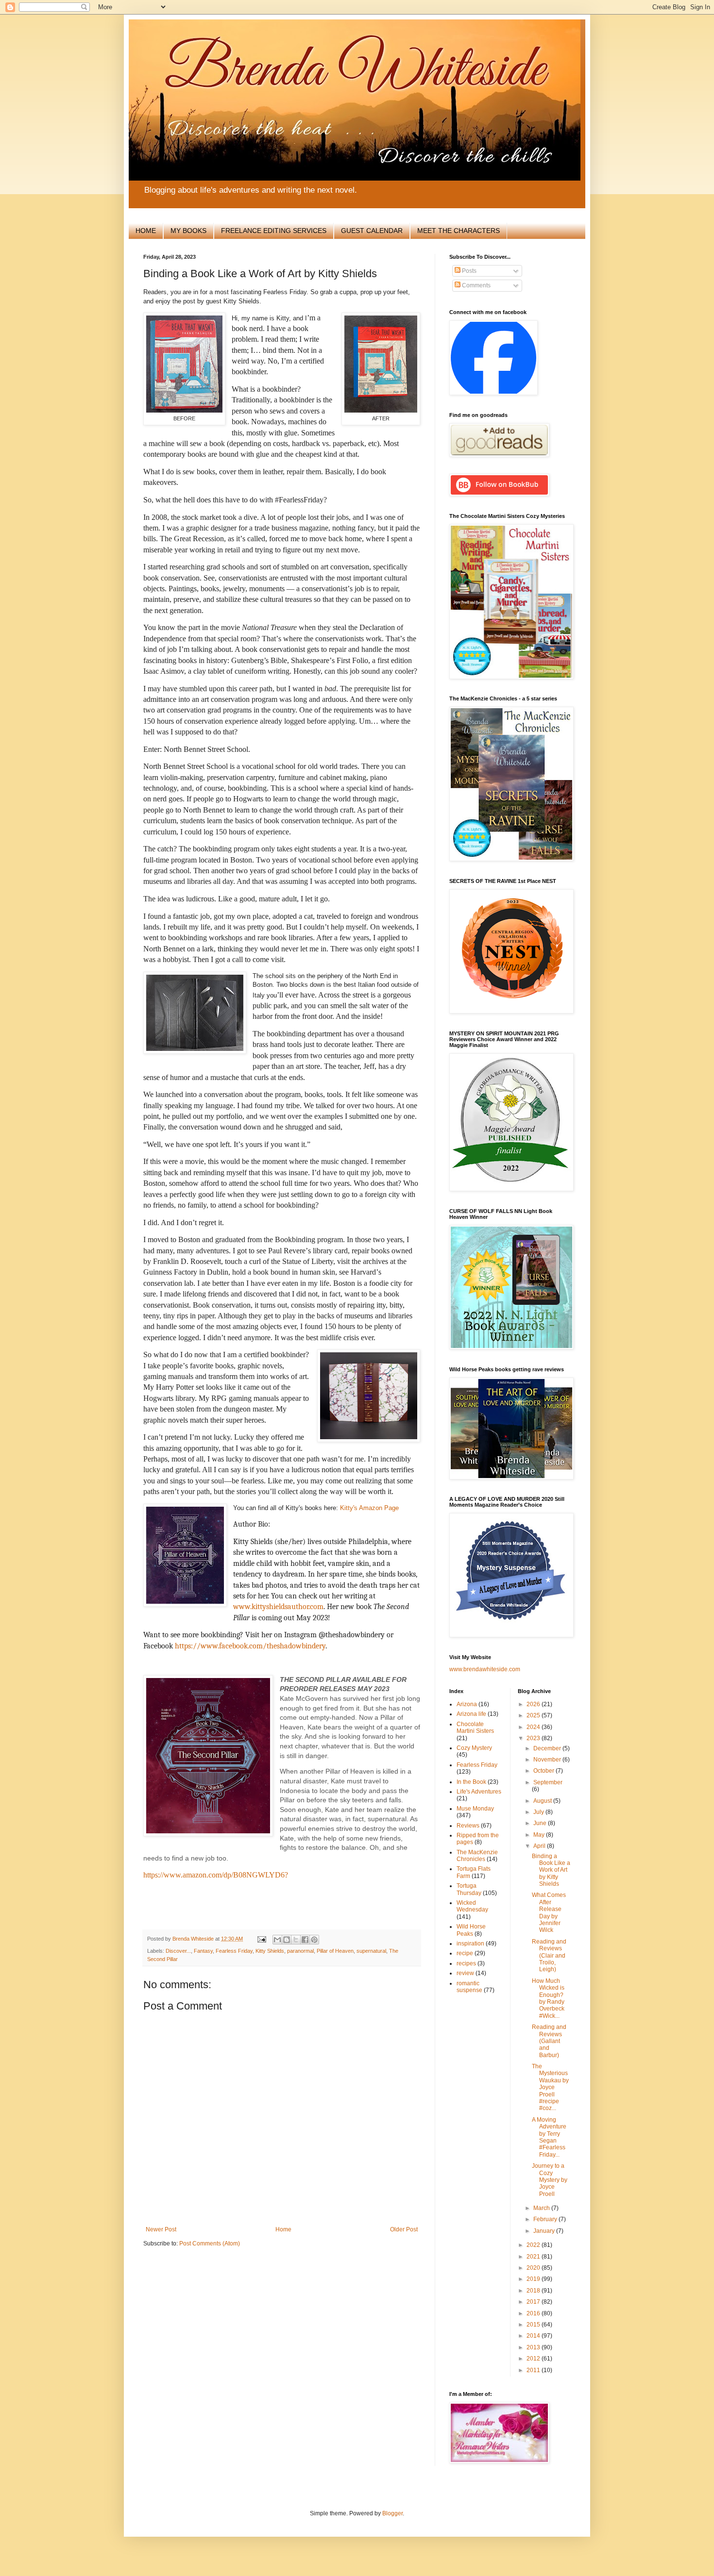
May (540, 1835)
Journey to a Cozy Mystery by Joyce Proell (550, 2180)
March (542, 2208)
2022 (534, 2245)
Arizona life (471, 1714)
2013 (534, 2347)
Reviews (468, 1826)
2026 (534, 1704)
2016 (534, 2313)
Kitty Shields (270, 1951)
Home (283, 2229)
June (541, 1823)
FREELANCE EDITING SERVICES (274, 231)
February (546, 2219)
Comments (476, 285)
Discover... (178, 1951)
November (548, 1760)
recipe (465, 1953)
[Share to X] (296, 1940)
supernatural (371, 1951)
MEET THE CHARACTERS (459, 231)
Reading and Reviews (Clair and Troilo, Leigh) (549, 1956)
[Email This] (277, 1940)
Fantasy (203, 1951)
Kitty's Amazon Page (369, 1508)
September (548, 1782)
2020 (534, 2268)
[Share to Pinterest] (314, 1940)
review (465, 1973)
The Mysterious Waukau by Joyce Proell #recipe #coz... (550, 2087)
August (543, 1801)
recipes (466, 1963)
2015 (534, 2325)
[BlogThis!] (287, 1940)
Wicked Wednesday (472, 1906)
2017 (534, 2302)
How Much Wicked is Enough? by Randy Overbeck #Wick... (548, 1998)
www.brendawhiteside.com (485, 1669)
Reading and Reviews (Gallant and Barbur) (549, 2041)
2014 (534, 2336)
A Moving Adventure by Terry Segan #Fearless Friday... (549, 2137)
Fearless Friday (234, 1951)
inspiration (470, 1944)
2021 (534, 2257)
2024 (534, 1727)
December (548, 1748)
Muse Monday (475, 1809)
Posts (468, 271)
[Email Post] (261, 1939)
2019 (534, 2279)
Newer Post (161, 2229)
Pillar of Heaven (335, 1951)
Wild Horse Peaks (471, 1930)
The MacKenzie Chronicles (477, 1856)
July (539, 1812)
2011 (534, 2370)
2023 (534, 1738)
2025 (534, 1715)
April (540, 1846)
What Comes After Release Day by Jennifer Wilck (549, 1912)
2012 (534, 2359)
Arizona (467, 1704)
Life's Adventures (479, 1792)
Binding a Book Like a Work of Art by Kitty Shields (551, 1870)
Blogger (392, 2513)
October (544, 1771)
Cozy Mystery (474, 1748)
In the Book (471, 1782)
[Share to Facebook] (305, 1940)
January (545, 2231)
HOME (146, 231)
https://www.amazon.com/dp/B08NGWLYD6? (216, 1875)
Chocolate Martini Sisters (475, 1728)
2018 (534, 2291)
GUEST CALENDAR (372, 231)
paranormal (300, 1951)
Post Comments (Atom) (210, 2244)
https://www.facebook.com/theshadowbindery (250, 1646)
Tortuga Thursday (469, 1889)
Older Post (404, 2229)
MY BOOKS (188, 231)
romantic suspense (469, 1987)
